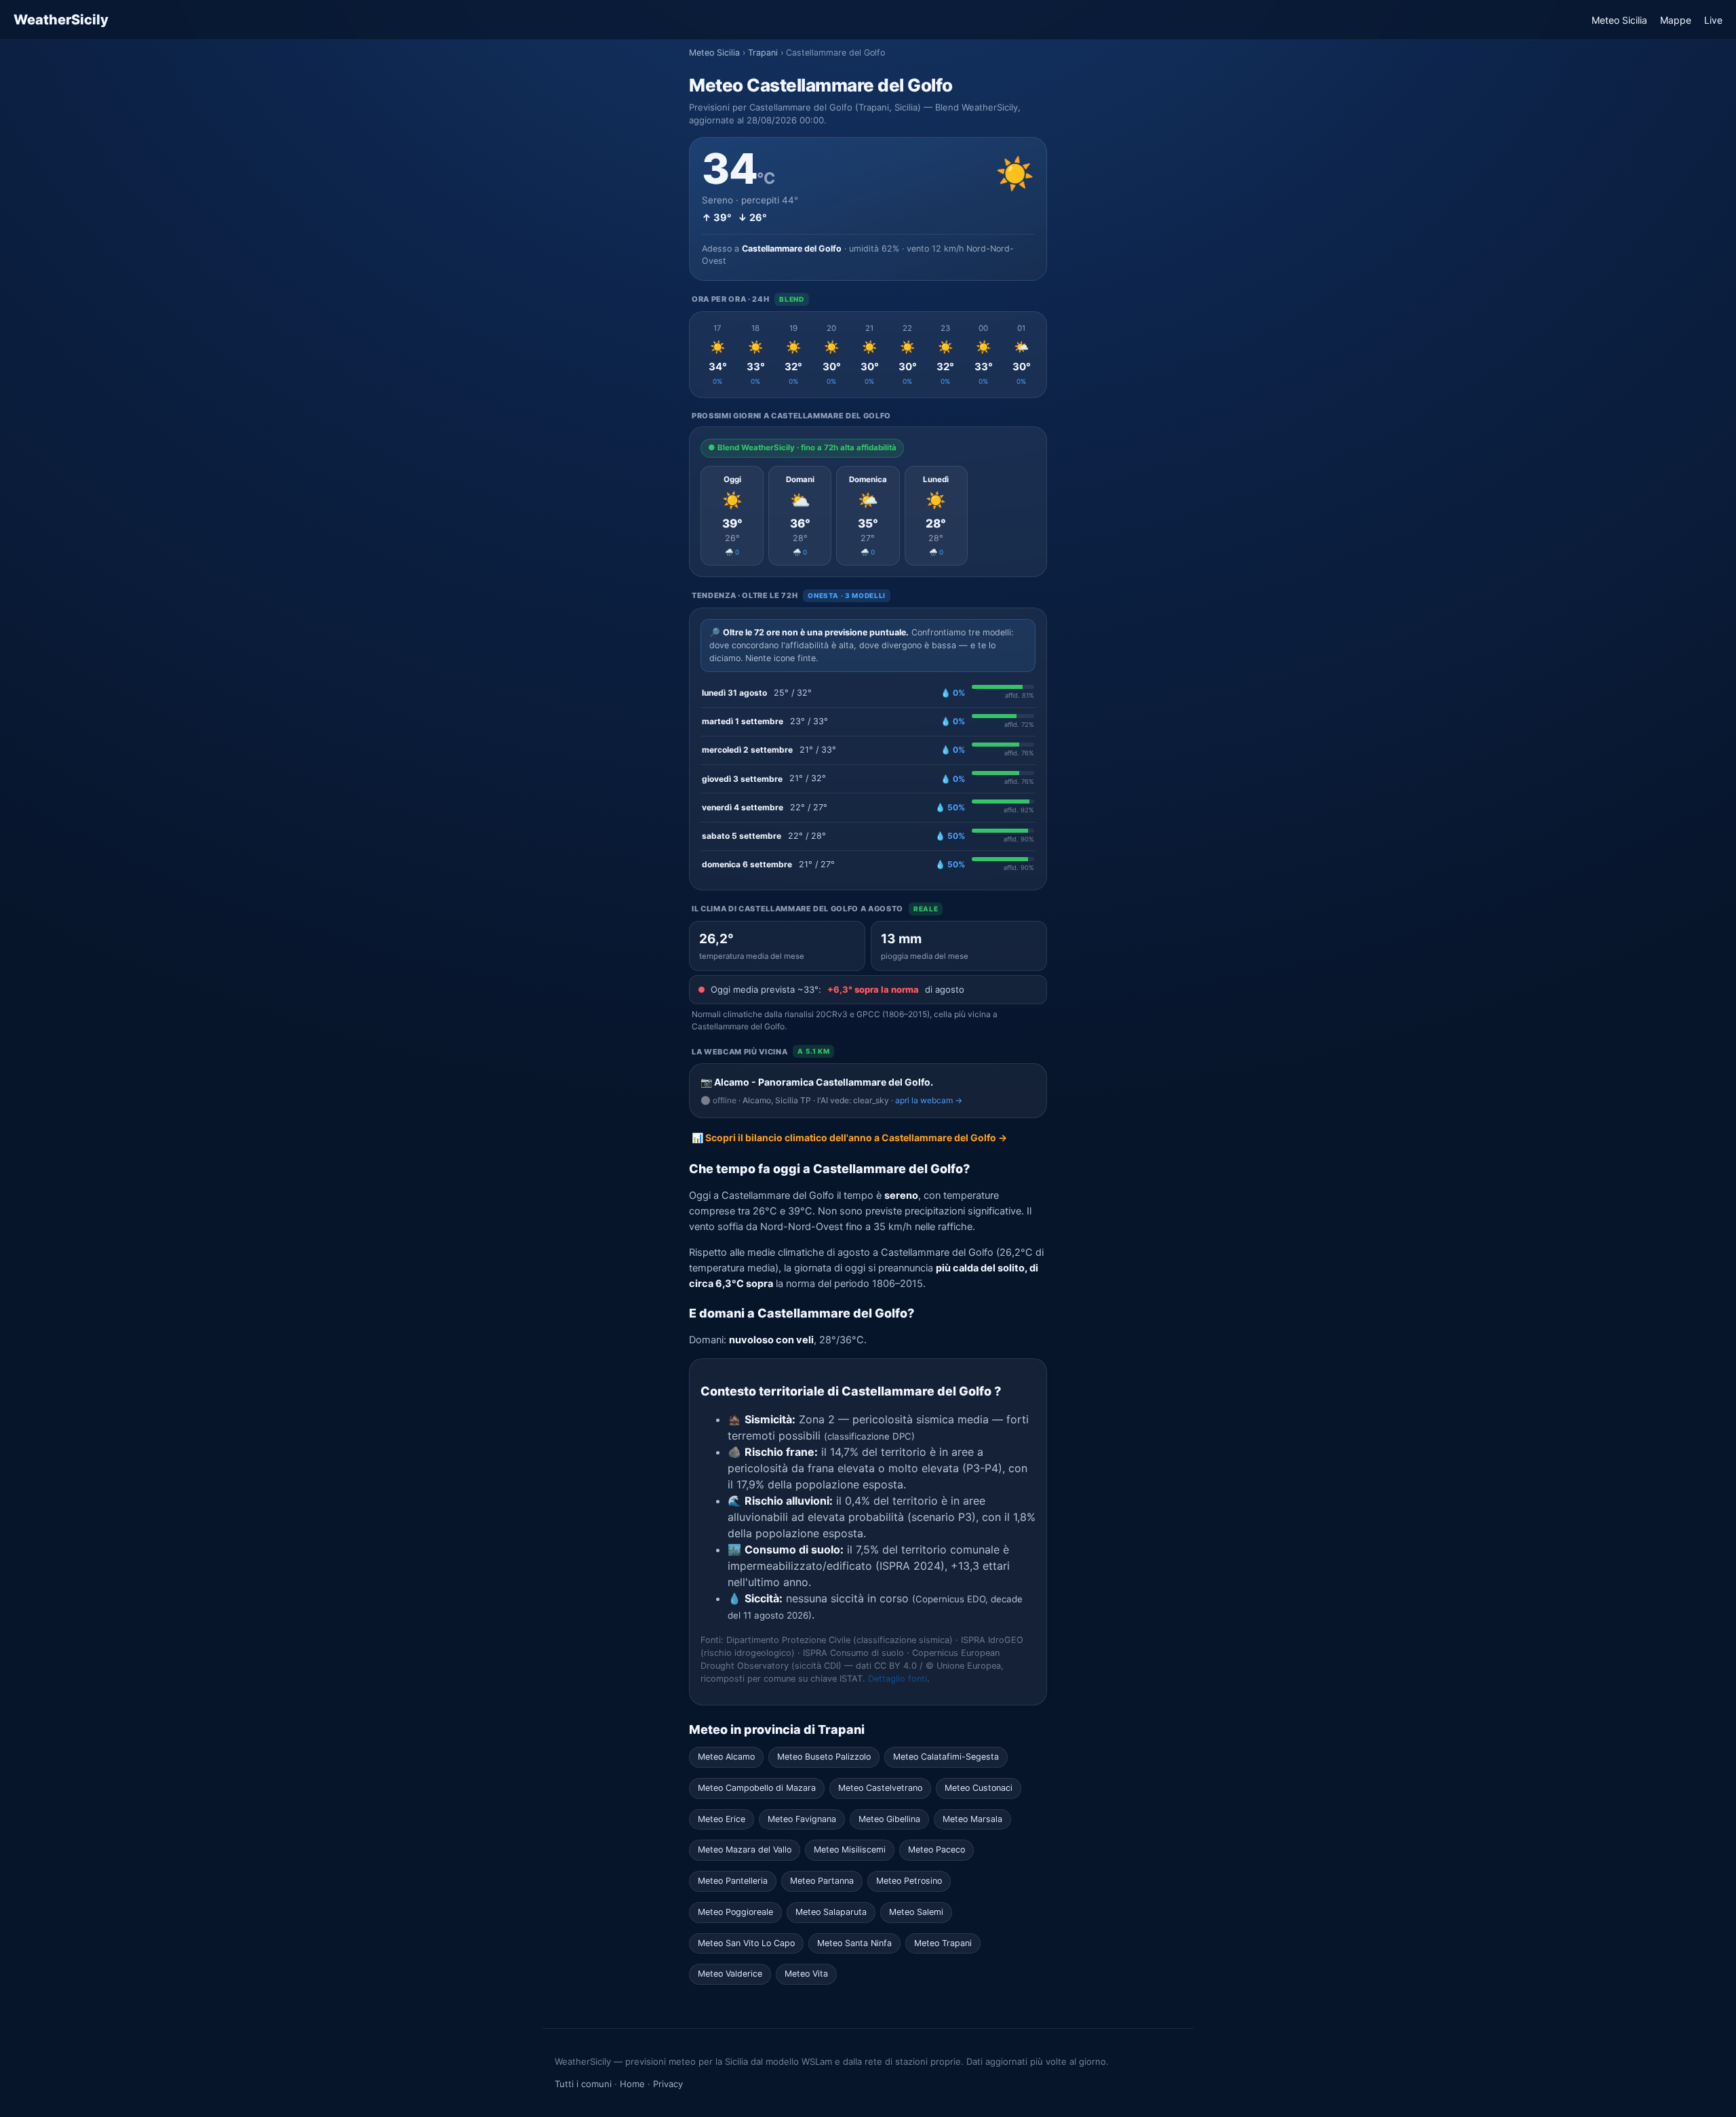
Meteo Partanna (822, 1881)
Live (1713, 20)
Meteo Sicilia (1619, 20)
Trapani (763, 53)
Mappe (1676, 20)
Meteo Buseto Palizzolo (824, 1757)
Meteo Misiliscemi (850, 1849)
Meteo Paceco (936, 1849)
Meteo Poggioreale (735, 1912)
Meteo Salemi (916, 1912)
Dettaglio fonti (897, 1679)
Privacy (668, 2084)
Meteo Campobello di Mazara (757, 1788)
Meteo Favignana (802, 1819)
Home (632, 2084)
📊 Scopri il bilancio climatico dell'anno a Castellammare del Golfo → (849, 1137)
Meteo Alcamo (726, 1757)
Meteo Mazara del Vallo (745, 1849)
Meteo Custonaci (979, 1788)
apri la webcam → (929, 1100)
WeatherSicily (61, 20)
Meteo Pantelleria (733, 1881)
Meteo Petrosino (909, 1881)
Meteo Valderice (730, 1974)
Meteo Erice (722, 1819)
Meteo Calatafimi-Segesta (946, 1757)
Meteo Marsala (972, 1819)
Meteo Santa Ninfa (854, 1943)
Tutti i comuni (583, 2084)
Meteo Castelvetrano (880, 1788)
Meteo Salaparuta (831, 1912)
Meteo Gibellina (889, 1819)
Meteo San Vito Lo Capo (746, 1943)
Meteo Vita (806, 1974)
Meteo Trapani (943, 1943)
